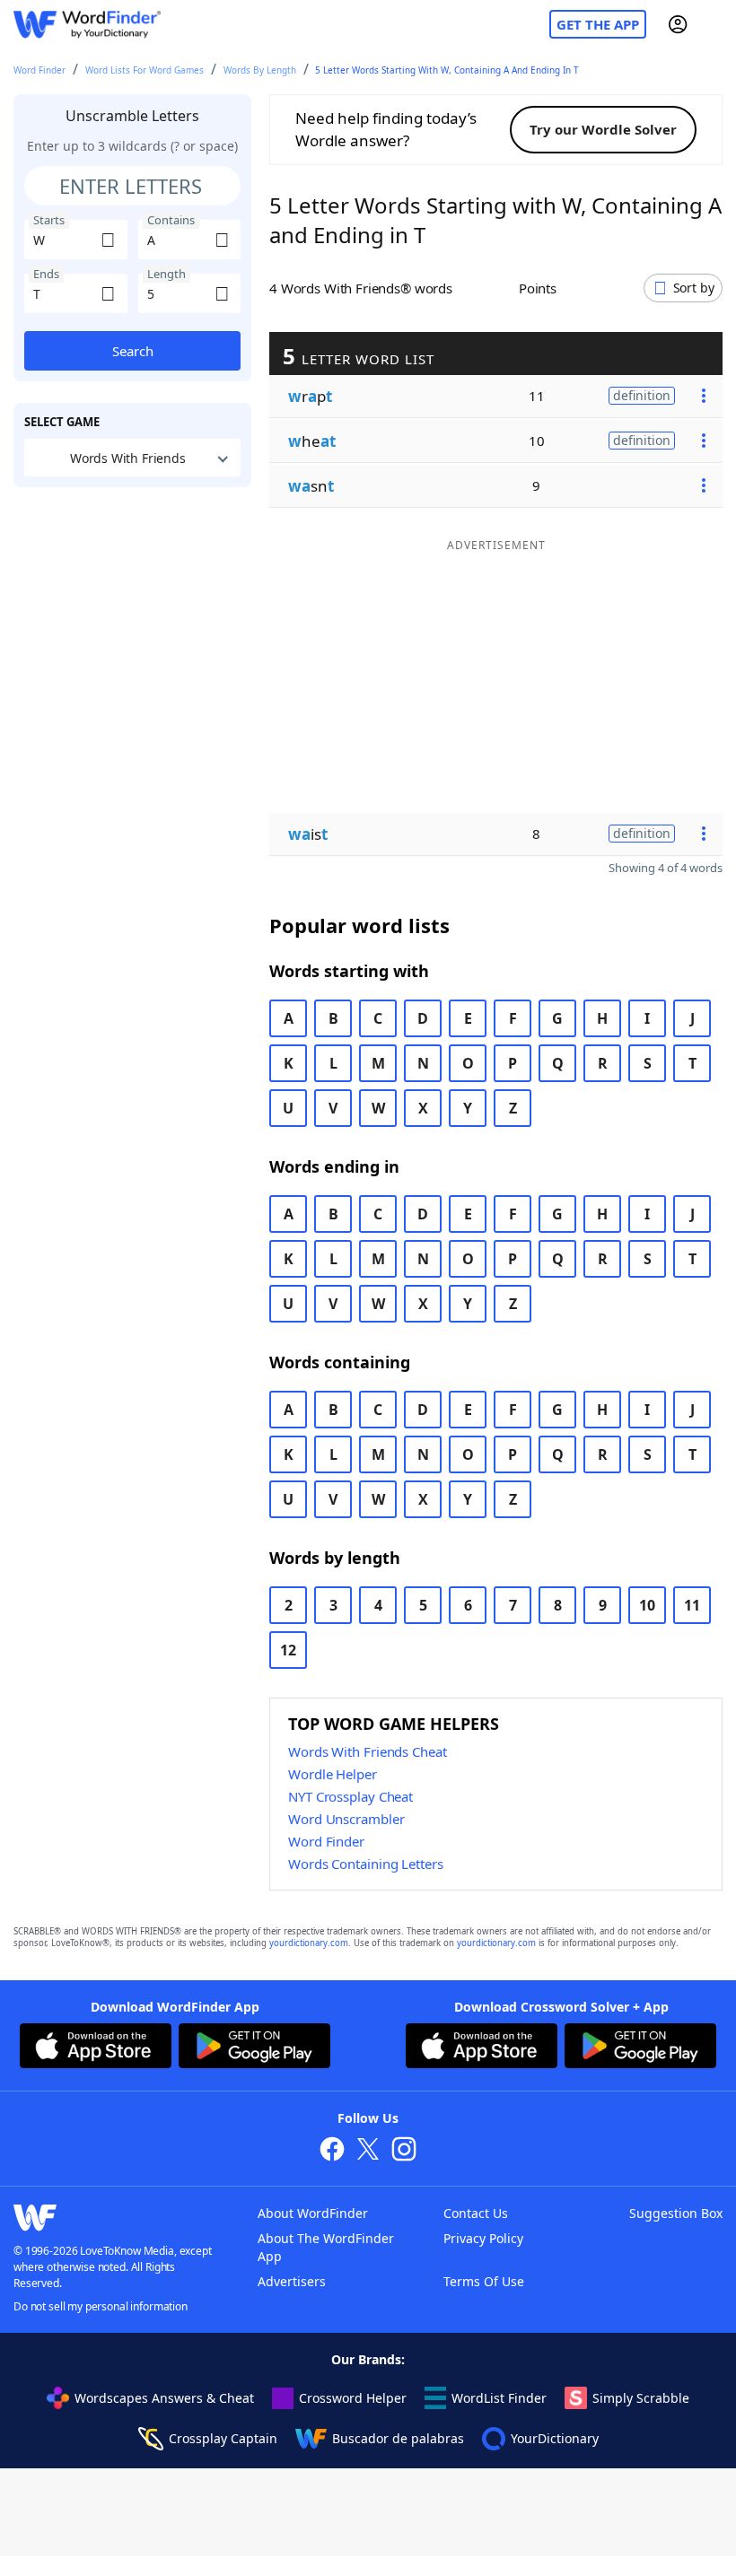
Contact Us (476, 2213)
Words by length (260, 70)
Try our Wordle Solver (603, 129)
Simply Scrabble (641, 2398)
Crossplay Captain (223, 2438)
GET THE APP (598, 24)
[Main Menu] (715, 24)
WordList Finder (499, 2398)
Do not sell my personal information (101, 2306)
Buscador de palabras (398, 2438)
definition (642, 395)
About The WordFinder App (326, 2247)
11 (692, 1605)
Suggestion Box (676, 2213)
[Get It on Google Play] (254, 2048)
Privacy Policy (483, 2238)
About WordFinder (313, 2213)
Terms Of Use (484, 2281)
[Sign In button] (678, 24)
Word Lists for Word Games (145, 70)
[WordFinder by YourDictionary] (87, 25)
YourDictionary (555, 2438)
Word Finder (39, 70)
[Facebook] (332, 2151)
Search (133, 351)
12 (288, 1650)
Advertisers (292, 2281)
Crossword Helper (353, 2398)
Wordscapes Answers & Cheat (164, 2398)
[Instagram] (404, 2151)
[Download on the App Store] (96, 2048)
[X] (368, 2151)
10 (647, 1605)
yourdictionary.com (309, 1943)
